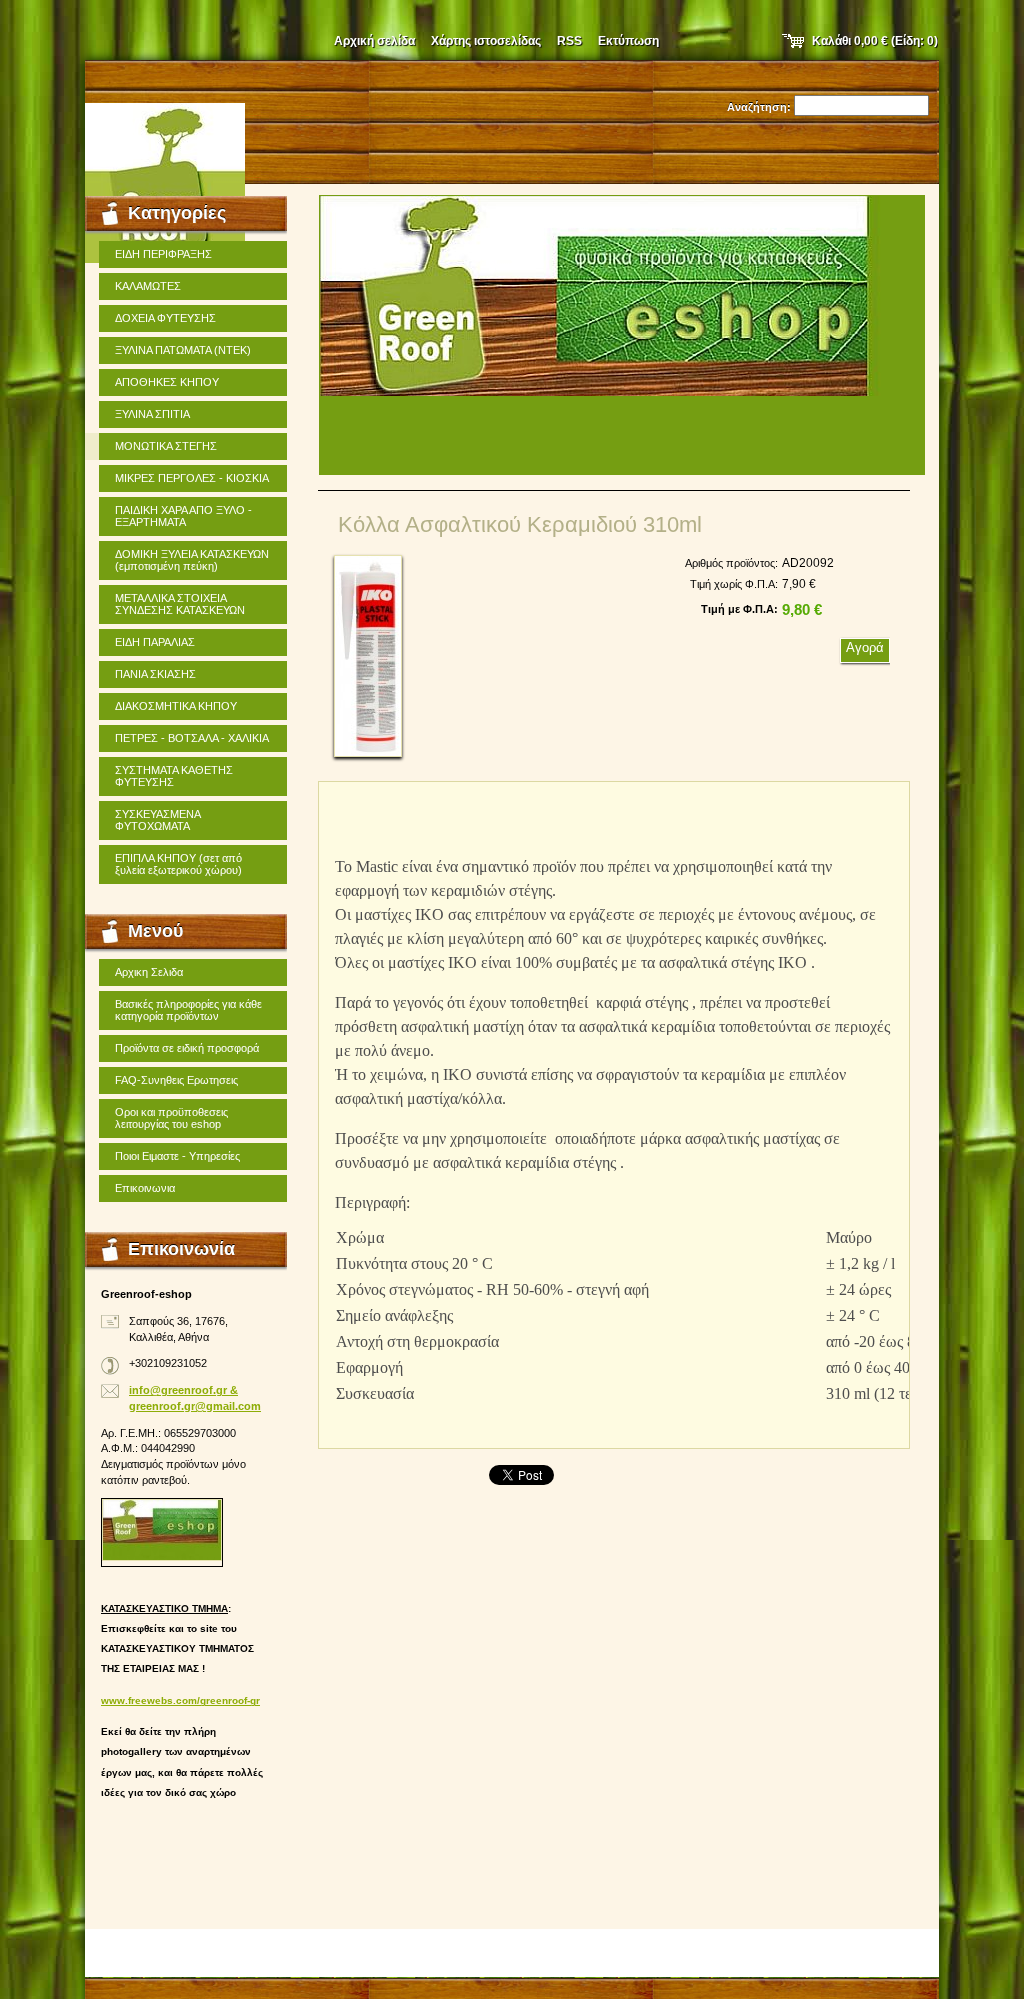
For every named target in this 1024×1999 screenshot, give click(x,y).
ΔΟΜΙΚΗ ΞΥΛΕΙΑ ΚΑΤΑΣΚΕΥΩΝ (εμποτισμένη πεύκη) (192, 560)
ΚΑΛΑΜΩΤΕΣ (148, 286)
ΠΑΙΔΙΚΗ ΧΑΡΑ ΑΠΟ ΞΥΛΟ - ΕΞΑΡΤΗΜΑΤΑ (183, 516)
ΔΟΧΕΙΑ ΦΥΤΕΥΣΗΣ (165, 318)
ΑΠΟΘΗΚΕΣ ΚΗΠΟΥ (167, 382)
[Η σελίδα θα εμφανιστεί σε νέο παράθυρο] (368, 656)
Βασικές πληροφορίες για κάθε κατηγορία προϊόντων (188, 1010)
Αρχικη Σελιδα (149, 972)
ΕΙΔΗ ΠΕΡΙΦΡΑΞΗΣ (163, 254)
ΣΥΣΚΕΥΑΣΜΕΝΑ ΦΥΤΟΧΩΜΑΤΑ (158, 820)
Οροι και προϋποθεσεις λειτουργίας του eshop (171, 1118)
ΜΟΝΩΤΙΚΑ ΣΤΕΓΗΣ (166, 446)
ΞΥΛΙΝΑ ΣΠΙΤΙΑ (152, 414)
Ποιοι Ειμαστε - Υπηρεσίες (177, 1156)
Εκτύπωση (628, 41)
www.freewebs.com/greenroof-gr (180, 1700)
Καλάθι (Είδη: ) (875, 41)
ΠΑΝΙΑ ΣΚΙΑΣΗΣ (155, 674)
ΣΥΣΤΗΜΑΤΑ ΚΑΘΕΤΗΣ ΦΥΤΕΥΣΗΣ (174, 776)
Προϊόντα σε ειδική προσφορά (187, 1048)
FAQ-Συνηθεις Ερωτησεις (176, 1080)
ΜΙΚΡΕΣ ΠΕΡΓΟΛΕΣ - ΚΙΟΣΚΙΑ (192, 478)
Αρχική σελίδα (374, 41)
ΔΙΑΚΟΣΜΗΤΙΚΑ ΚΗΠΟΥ (176, 706)
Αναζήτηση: (759, 107)
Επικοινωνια (145, 1188)
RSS (569, 41)
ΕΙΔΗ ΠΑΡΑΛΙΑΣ (155, 642)
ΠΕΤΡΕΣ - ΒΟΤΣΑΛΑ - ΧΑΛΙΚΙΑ (192, 738)
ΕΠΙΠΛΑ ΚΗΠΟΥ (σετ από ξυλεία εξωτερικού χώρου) (178, 864)
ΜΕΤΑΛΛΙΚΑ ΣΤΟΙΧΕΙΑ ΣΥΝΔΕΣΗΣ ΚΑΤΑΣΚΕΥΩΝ (180, 604)
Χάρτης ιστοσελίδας (486, 41)
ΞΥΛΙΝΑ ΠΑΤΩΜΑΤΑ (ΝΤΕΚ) (183, 350)
